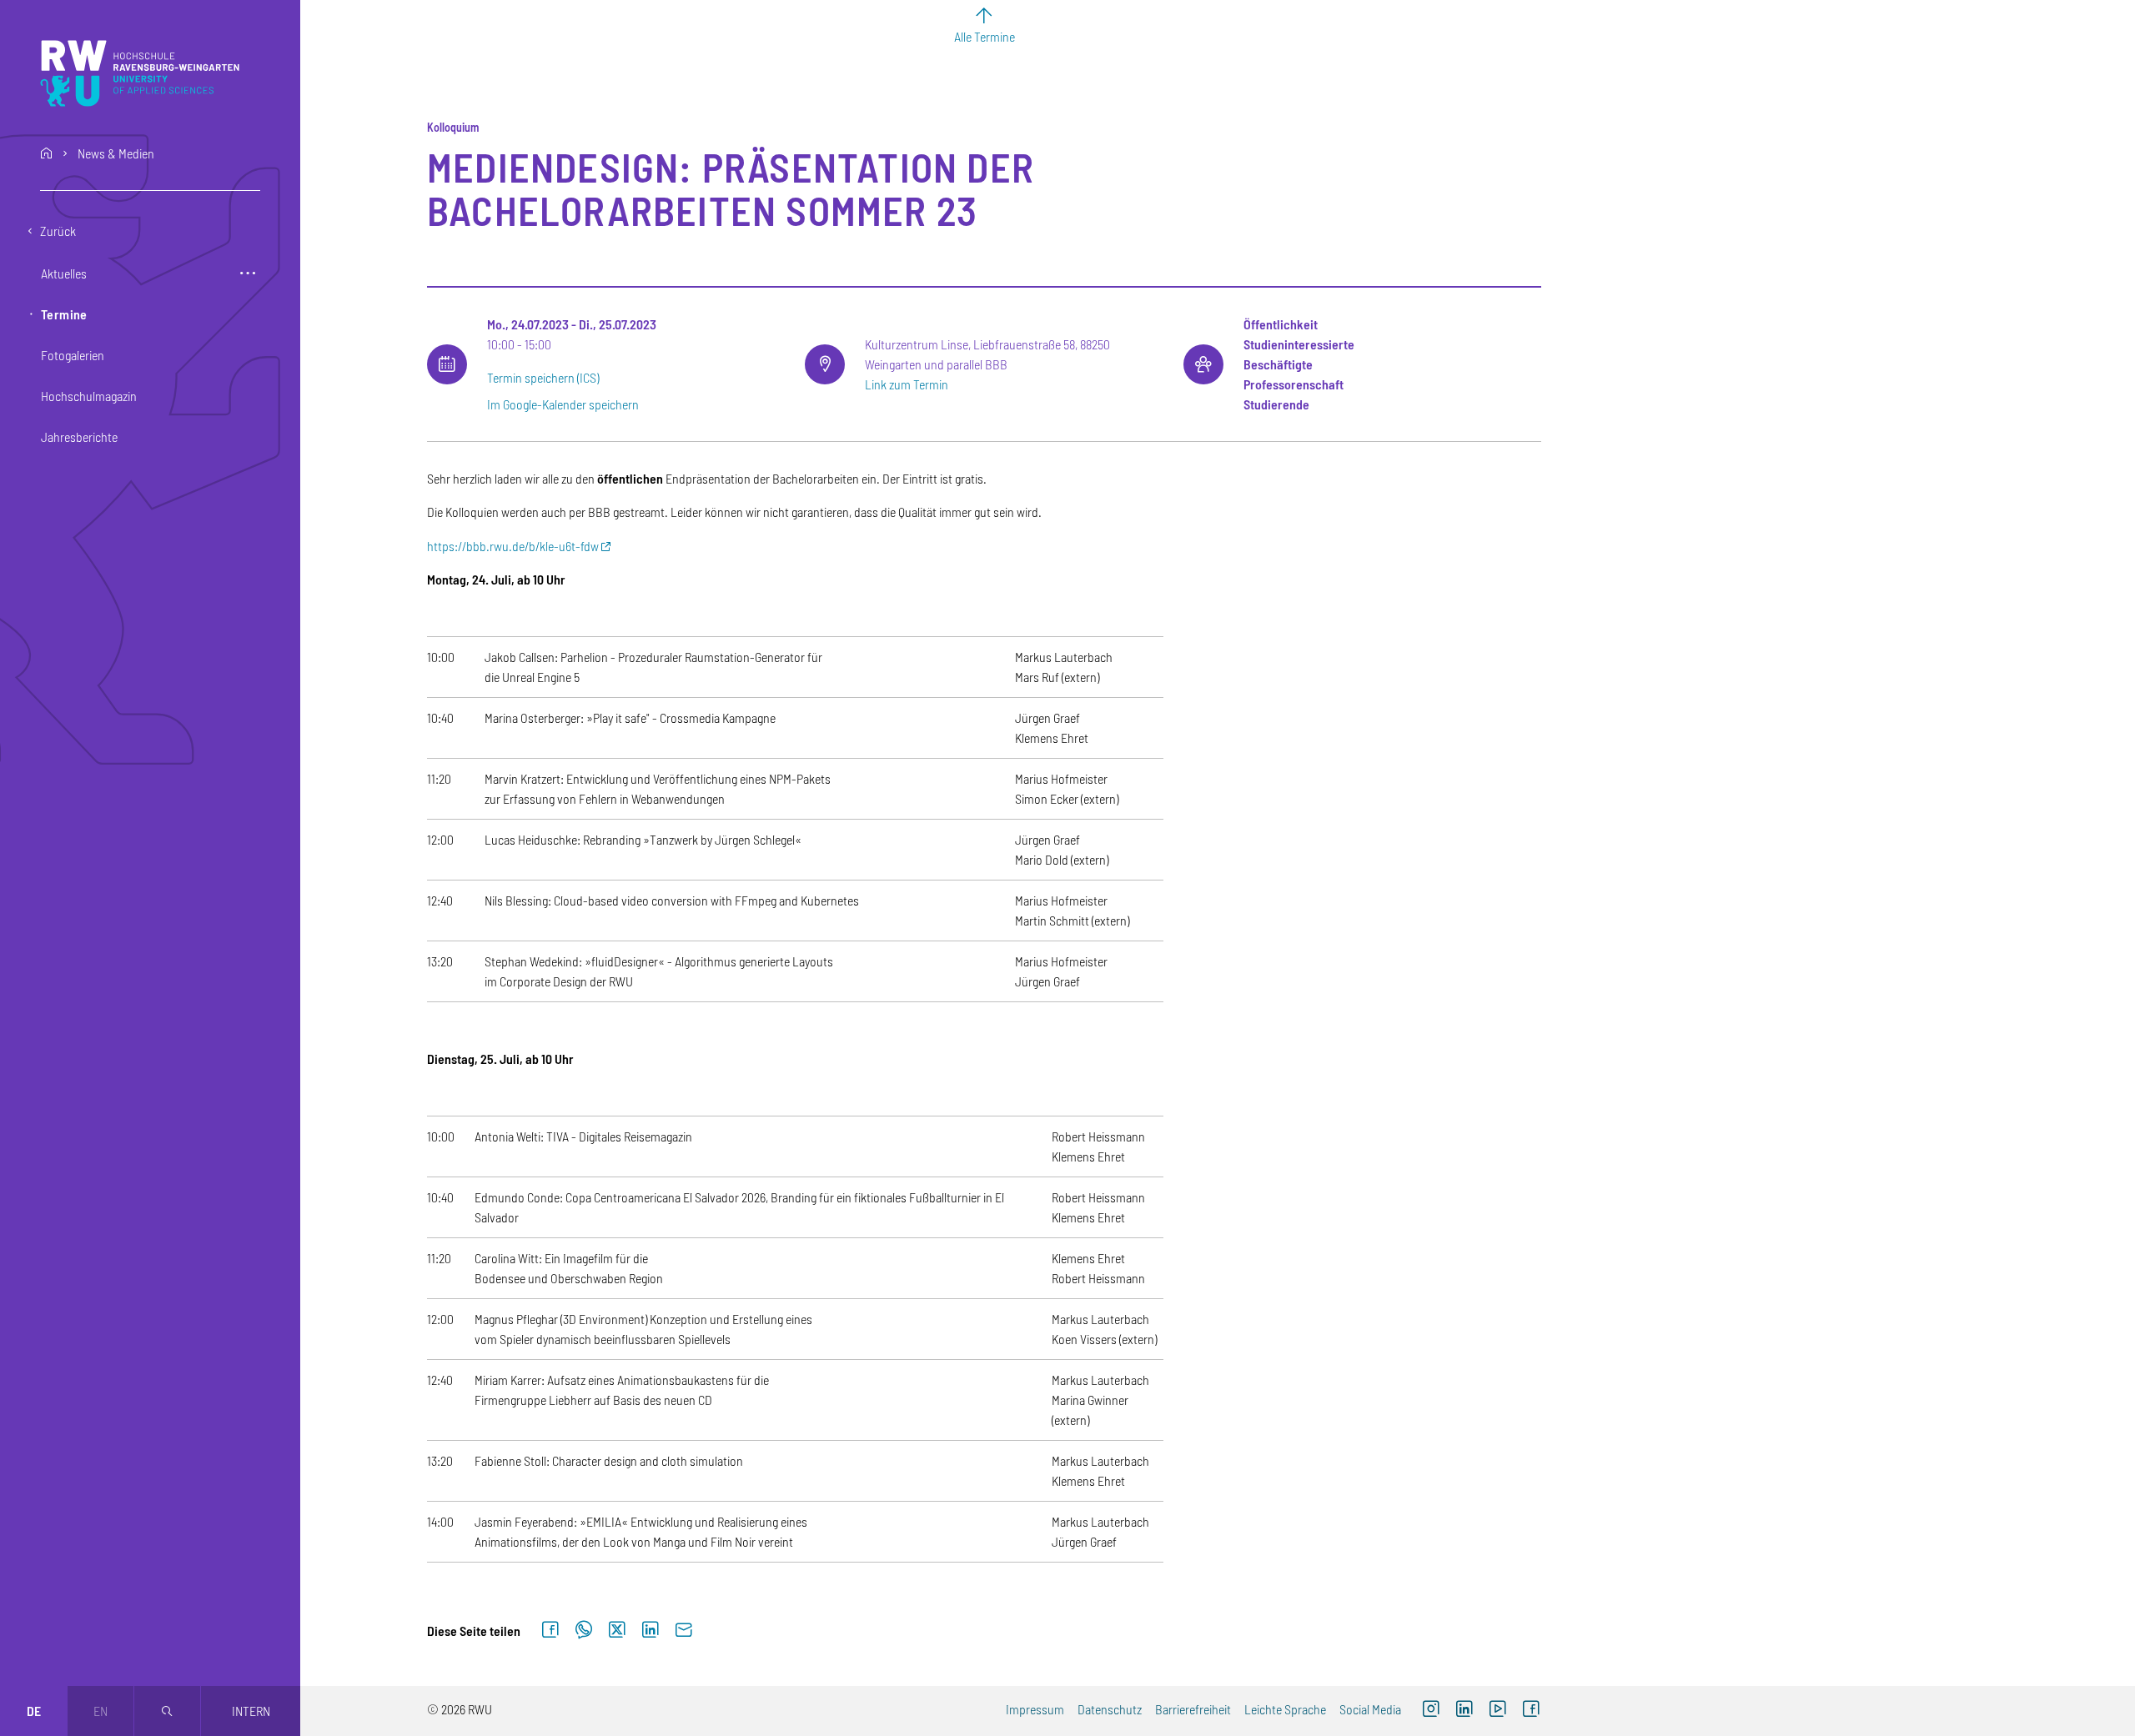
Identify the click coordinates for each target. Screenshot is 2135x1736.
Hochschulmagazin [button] (89, 396)
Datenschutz (1110, 1709)
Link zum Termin (907, 384)
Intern (251, 1711)
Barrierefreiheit (1193, 1709)
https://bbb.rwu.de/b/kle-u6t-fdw (513, 546)
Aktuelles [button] (64, 273)
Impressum (1035, 1709)
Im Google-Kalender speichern (563, 404)
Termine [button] (64, 314)
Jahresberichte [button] (79, 437)
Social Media (1370, 1709)
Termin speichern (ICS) (543, 377)
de (34, 1711)
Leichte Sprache (1285, 1709)
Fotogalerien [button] (73, 355)
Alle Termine (985, 36)
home (47, 153)
